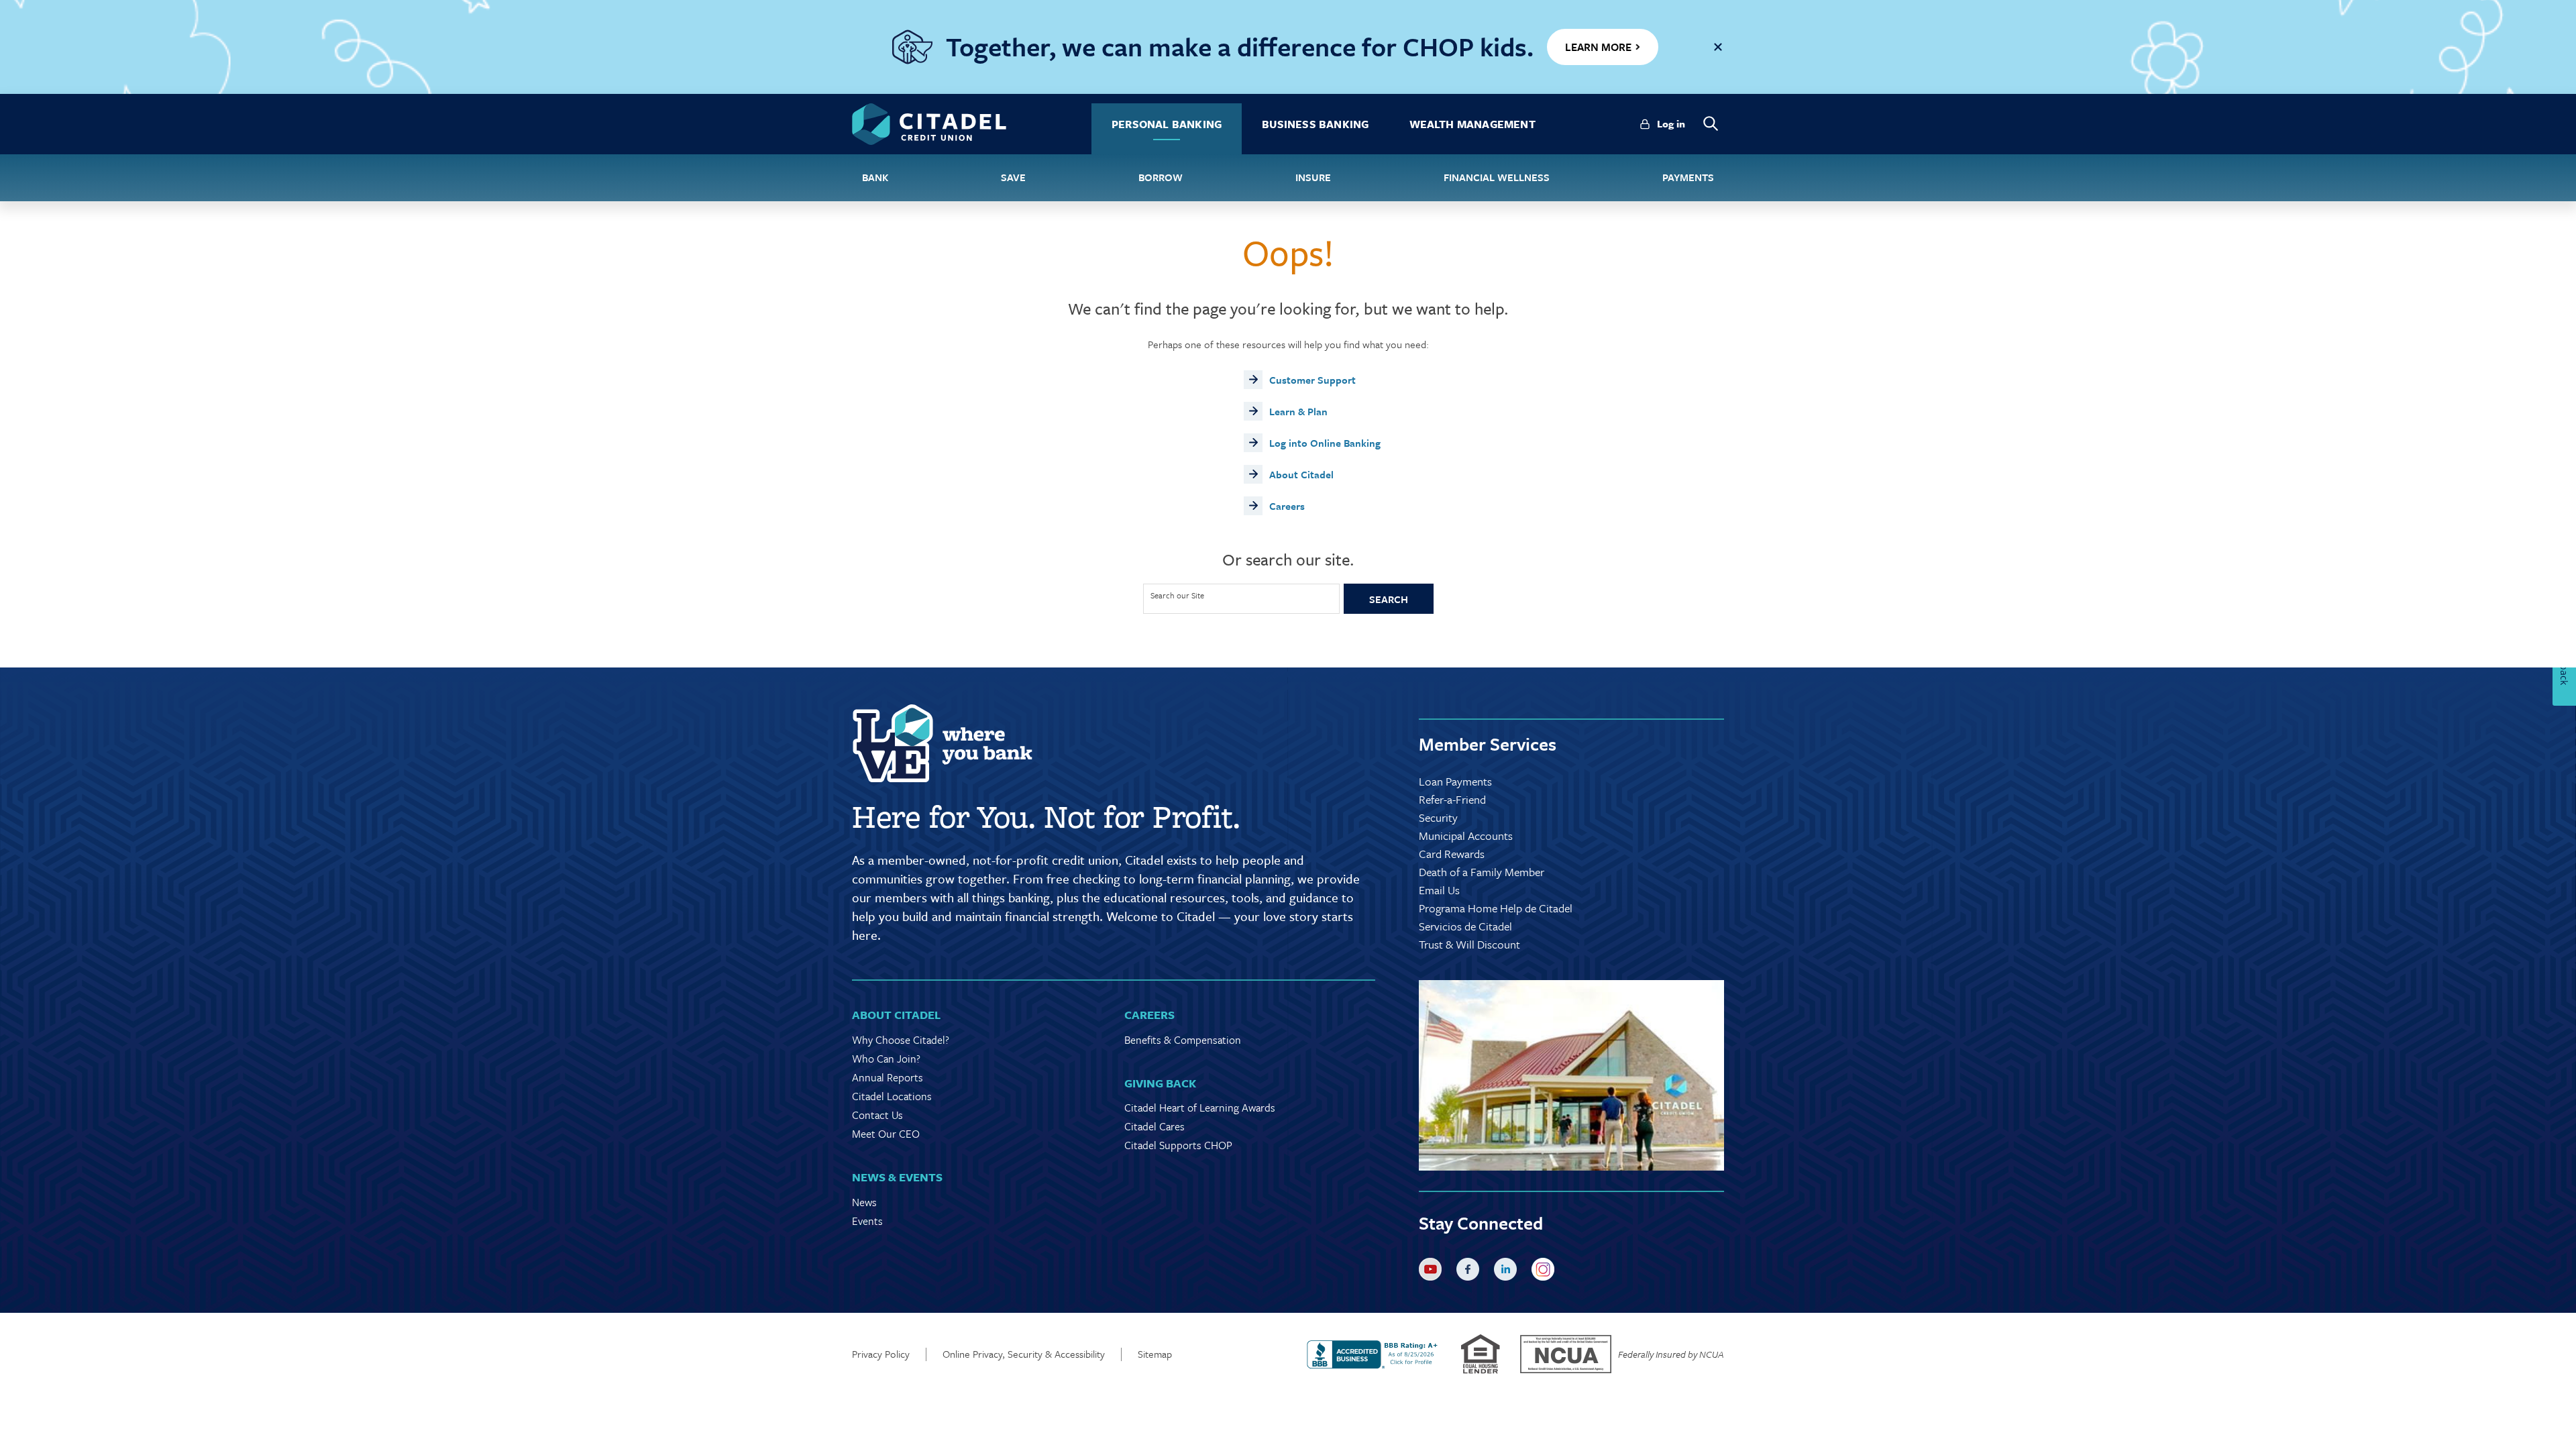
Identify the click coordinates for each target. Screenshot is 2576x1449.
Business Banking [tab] (1315, 124)
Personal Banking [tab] (1167, 124)
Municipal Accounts (1466, 836)
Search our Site (1177, 596)
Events (867, 1221)
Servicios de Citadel (1465, 926)
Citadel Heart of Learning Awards (1200, 1108)
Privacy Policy (881, 1354)
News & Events (897, 1177)
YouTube (1433, 1272)
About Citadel (1301, 474)
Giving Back (1160, 1083)
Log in (1671, 123)
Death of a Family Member (1482, 872)
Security (1438, 817)
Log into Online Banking (1325, 443)
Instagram (1546, 1272)
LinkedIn (1508, 1272)
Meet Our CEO (886, 1134)
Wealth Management (1472, 124)
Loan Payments (1455, 781)
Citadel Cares (1155, 1126)
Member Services (1488, 744)
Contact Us (877, 1115)
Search (1389, 599)
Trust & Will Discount (1469, 944)
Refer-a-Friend (1452, 799)
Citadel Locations (892, 1096)
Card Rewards (1452, 854)
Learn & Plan (1298, 411)
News (864, 1202)
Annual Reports (888, 1077)
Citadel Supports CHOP (1178, 1145)
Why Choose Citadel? (901, 1040)
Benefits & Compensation (1183, 1040)
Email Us (1439, 890)
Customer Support (1312, 380)
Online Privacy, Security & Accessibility (1024, 1354)
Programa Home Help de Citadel (1496, 908)
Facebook (1470, 1272)
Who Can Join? (886, 1059)
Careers (1287, 506)
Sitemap (1155, 1354)
